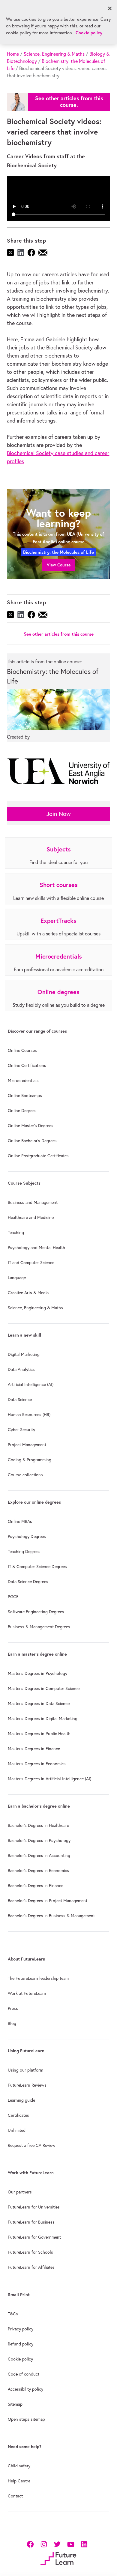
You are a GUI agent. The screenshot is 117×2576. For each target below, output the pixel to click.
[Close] (110, 8)
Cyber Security (21, 1430)
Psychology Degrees (27, 1536)
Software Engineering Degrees (36, 1612)
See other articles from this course (59, 634)
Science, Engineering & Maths (54, 54)
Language (17, 1278)
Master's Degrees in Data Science (39, 1703)
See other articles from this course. (69, 102)
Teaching (16, 1232)
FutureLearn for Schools (30, 2252)
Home (13, 54)
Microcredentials (23, 1080)
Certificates (18, 2115)
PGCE (13, 1597)
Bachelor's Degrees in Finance (36, 1886)
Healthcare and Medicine (31, 1217)
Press (13, 2008)
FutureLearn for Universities (34, 2207)
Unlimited (17, 2130)
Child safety (19, 2466)
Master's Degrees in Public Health (39, 1734)
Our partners (20, 2192)
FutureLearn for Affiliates (31, 2267)
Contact (15, 2496)
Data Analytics (21, 1369)
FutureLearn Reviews (27, 2085)
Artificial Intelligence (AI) (31, 1384)
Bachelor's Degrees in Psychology (39, 1840)
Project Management (27, 1445)
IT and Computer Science (31, 1263)
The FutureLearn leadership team (38, 1978)
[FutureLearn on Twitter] (57, 2543)
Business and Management (33, 1202)
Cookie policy (20, 2359)
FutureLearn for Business (31, 2222)
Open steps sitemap (26, 2419)
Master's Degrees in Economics (37, 1764)
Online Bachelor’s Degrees (32, 1141)
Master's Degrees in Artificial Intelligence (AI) (49, 1779)
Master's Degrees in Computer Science (44, 1688)
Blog (12, 2023)
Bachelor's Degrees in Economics (38, 1871)
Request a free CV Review (32, 2145)
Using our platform (25, 2070)
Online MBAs (20, 1521)
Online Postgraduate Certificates (38, 1156)
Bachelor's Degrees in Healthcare (38, 1825)
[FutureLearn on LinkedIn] (84, 2543)
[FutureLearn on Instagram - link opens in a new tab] (44, 2543)
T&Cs (13, 2314)
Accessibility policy (25, 2389)
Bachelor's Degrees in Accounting (39, 1855)
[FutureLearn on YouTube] (71, 2543)
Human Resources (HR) (29, 1415)
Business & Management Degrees (39, 1627)
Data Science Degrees (28, 1582)
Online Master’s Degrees (31, 1126)
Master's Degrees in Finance (34, 1749)
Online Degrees (22, 1111)
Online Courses (22, 1050)
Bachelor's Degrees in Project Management (48, 1901)
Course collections (25, 1475)
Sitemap (15, 2404)
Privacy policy (21, 2329)
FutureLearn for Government (34, 2237)
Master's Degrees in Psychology (37, 1673)
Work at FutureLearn (27, 1993)
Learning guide (21, 2100)
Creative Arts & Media (28, 1293)
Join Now (59, 814)
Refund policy (21, 2344)
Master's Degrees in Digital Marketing (43, 1719)
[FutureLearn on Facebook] (31, 2543)
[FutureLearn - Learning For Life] (58, 2558)
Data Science (20, 1400)
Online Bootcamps (25, 1096)
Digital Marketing (24, 1354)
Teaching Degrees (24, 1551)
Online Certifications (27, 1065)
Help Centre (19, 2481)
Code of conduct (24, 2374)
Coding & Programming (30, 1460)
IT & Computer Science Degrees (37, 1567)
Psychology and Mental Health (36, 1248)
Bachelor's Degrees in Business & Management (51, 1916)
